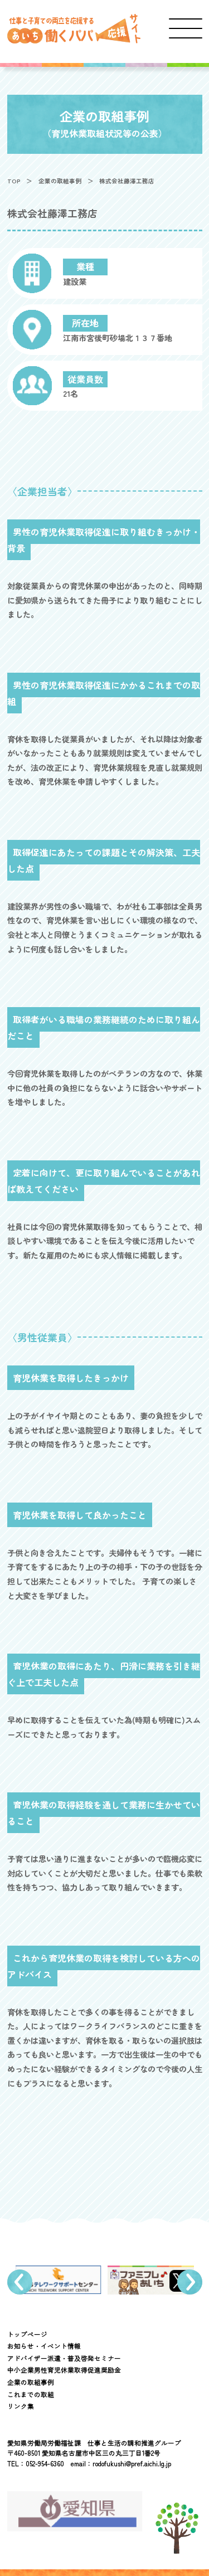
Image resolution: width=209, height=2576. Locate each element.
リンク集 (21, 2406)
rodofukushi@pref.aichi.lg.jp (132, 2463)
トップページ (27, 2334)
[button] (20, 2282)
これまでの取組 (31, 2394)
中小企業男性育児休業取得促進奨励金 (64, 2370)
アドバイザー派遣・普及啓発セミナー (64, 2358)
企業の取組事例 (60, 181)
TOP (14, 181)
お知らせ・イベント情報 (44, 2346)
